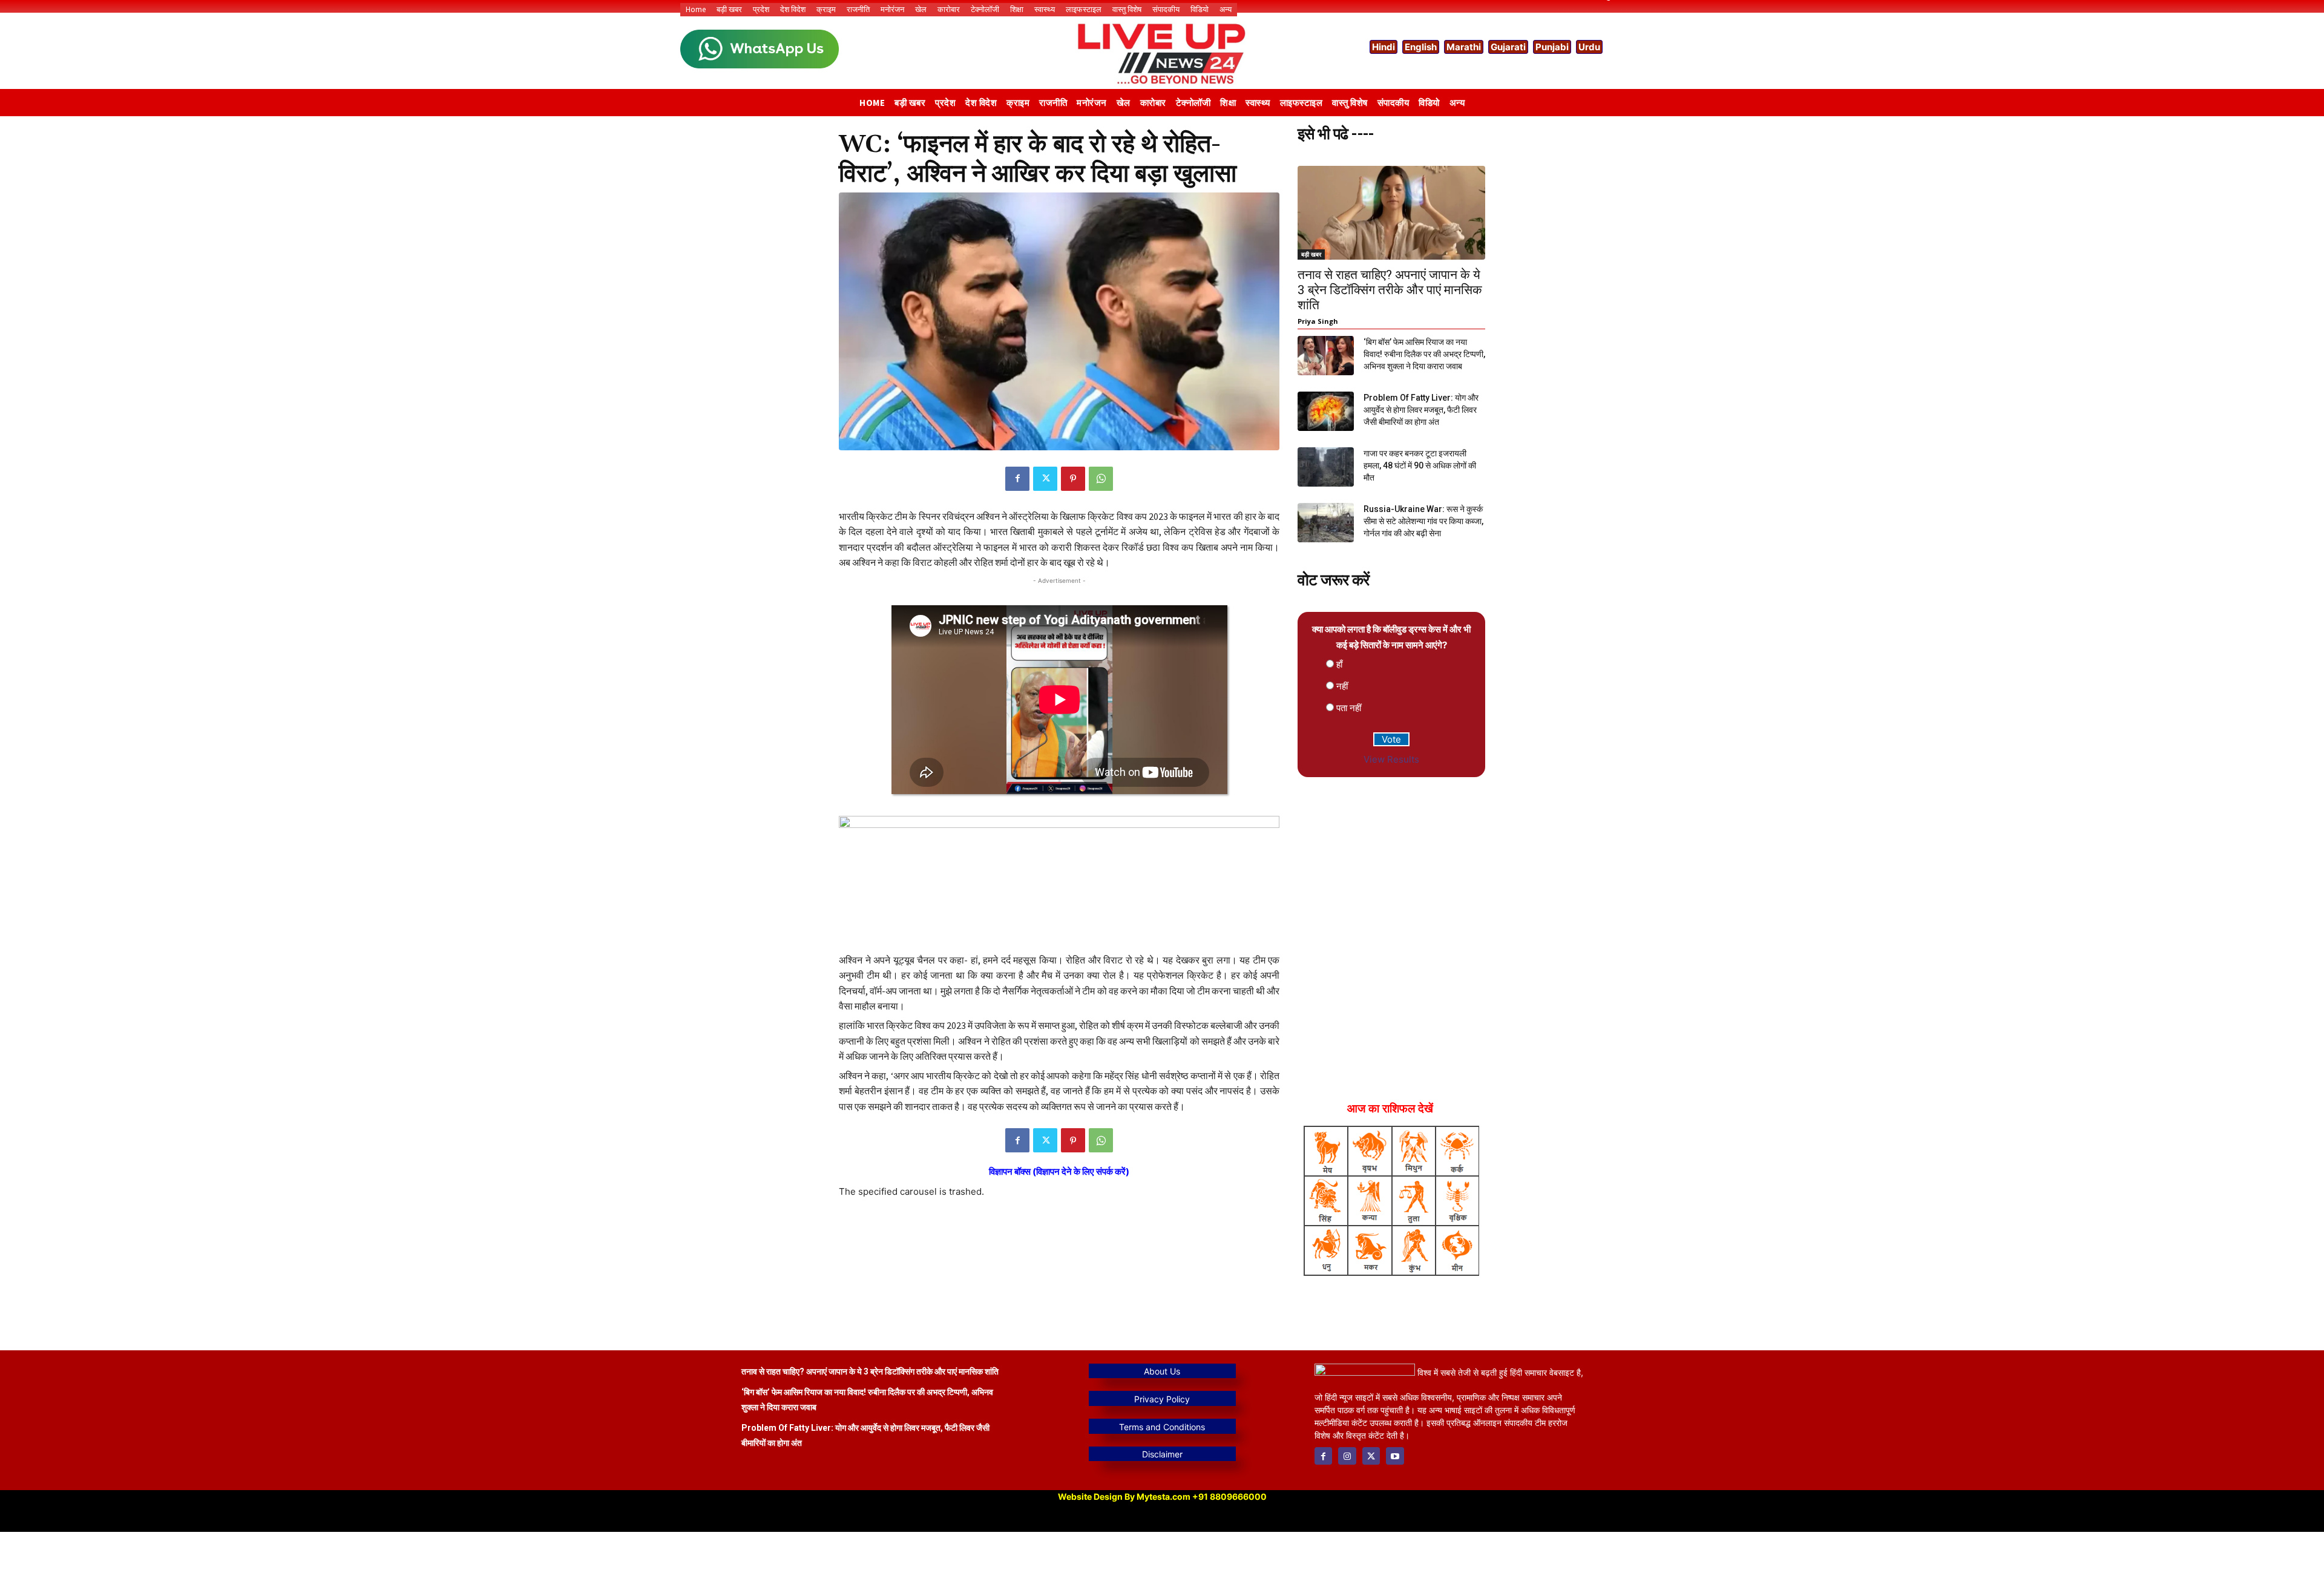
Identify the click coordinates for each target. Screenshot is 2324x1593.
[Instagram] (1347, 1456)
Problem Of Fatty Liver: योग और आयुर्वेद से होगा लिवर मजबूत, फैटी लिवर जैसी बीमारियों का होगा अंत (1421, 410)
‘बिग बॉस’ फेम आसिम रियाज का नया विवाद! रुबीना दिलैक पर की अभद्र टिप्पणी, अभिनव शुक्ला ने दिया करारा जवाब (1424, 354)
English (1421, 47)
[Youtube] (1395, 1456)
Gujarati (1508, 47)
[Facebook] (1017, 479)
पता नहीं (1349, 708)
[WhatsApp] (1101, 479)
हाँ (1339, 664)
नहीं (1342, 686)
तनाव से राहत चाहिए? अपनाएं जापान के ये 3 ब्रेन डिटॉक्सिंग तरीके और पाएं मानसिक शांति (1390, 290)
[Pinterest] (1073, 479)
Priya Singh (1318, 321)
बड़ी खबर (1311, 254)
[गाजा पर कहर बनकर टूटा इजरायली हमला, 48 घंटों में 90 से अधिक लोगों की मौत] (1326, 467)
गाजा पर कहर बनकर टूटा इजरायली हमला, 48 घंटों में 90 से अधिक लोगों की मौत (1420, 465)
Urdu (1589, 47)
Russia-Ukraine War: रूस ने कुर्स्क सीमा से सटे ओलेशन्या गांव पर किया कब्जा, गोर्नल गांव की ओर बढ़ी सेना (1423, 521)
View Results (1391, 759)
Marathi (1464, 47)
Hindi (1384, 47)
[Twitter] (1045, 479)
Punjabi (1552, 47)
